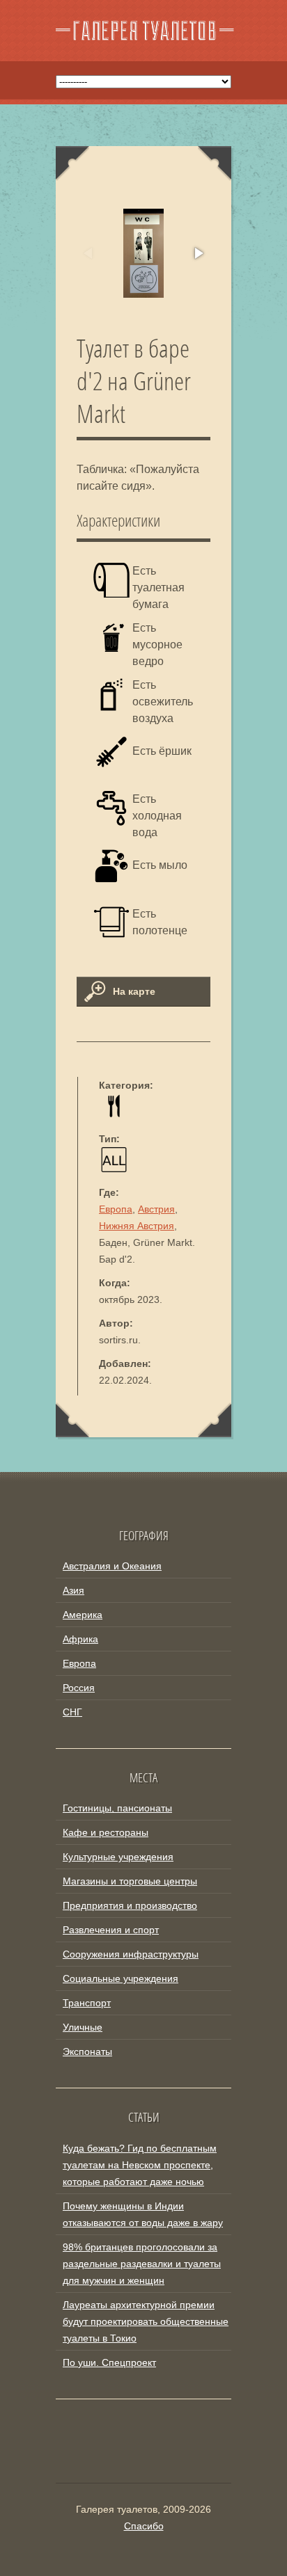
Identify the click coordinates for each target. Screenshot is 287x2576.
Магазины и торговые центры (130, 1881)
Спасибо (144, 2526)
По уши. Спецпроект (109, 2362)
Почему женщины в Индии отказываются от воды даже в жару (143, 2214)
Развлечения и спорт (111, 1930)
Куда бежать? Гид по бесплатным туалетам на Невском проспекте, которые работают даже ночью (140, 2165)
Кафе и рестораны (106, 1832)
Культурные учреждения (118, 1857)
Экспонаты (87, 2051)
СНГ (72, 1712)
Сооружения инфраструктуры (131, 1954)
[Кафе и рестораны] (114, 1115)
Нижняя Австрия (137, 1226)
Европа (116, 1209)
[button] (198, 253)
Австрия (156, 1209)
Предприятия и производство (130, 1905)
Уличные (83, 2027)
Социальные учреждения (121, 1978)
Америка (83, 1615)
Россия (79, 1688)
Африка (80, 1639)
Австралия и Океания (112, 1566)
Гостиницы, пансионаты (117, 1808)
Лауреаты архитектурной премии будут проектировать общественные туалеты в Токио (146, 2321)
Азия (73, 1590)
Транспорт (87, 2003)
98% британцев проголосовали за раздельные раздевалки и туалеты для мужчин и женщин (142, 2264)
